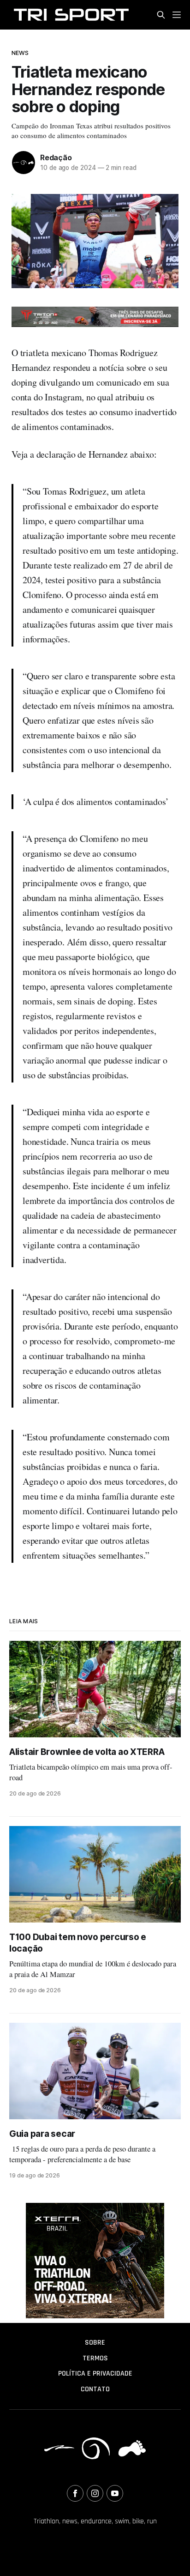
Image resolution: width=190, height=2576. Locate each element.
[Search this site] (161, 15)
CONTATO (95, 2389)
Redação (56, 157)
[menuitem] (95, 2343)
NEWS (20, 53)
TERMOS (95, 2358)
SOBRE (95, 2343)
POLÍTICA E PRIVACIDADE (95, 2373)
